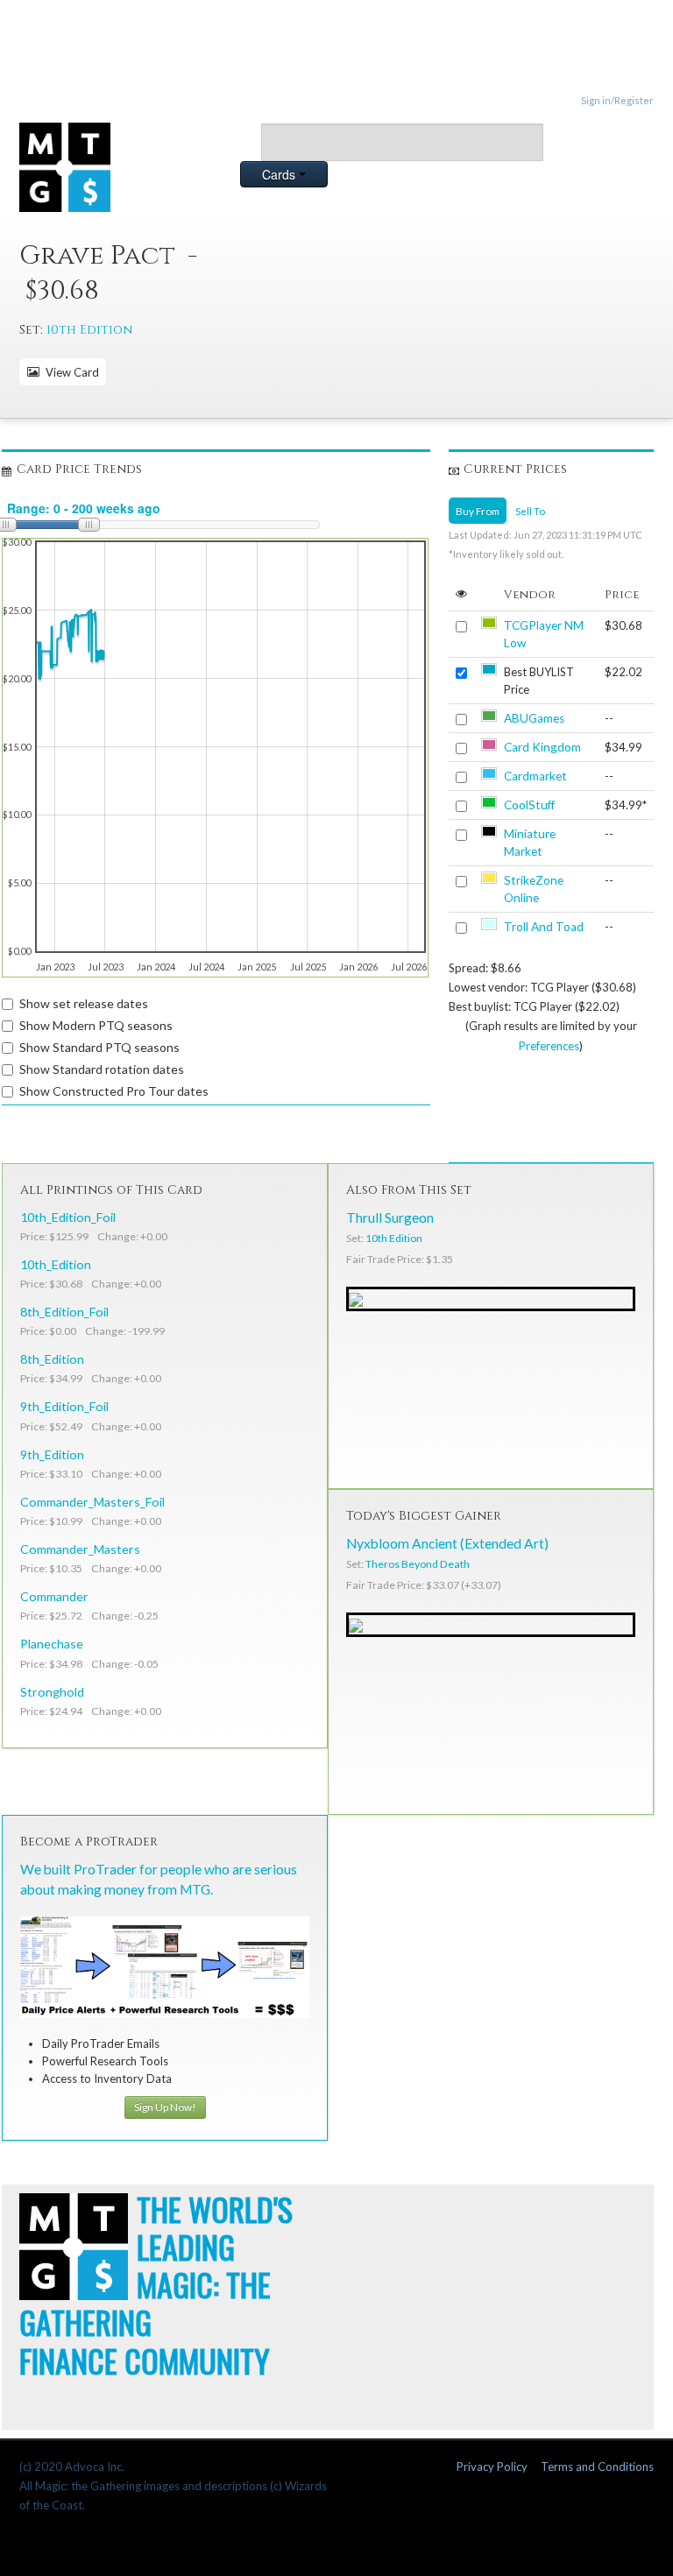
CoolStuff (529, 805)
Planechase (52, 1644)
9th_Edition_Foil (64, 1406)
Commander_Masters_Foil (92, 1502)
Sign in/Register (617, 100)
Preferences (549, 1046)
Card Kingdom (542, 747)
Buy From (478, 511)
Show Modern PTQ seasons (96, 1025)
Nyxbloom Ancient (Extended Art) (447, 1543)
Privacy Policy (492, 2467)
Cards (280, 174)
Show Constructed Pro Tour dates (114, 1091)
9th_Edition (52, 1454)
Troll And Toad (544, 927)
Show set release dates (84, 1003)
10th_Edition (56, 1264)
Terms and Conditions (597, 2467)
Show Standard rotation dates (102, 1069)
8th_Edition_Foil (64, 1312)
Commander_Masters (80, 1549)
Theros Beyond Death (418, 1564)
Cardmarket (535, 776)
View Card (70, 372)
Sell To (530, 511)
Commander (54, 1596)
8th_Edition (52, 1359)
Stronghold (52, 1692)
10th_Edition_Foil (68, 1217)
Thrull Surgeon (390, 1217)
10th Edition (89, 330)
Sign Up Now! (165, 2107)
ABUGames (534, 718)
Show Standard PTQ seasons (99, 1047)
